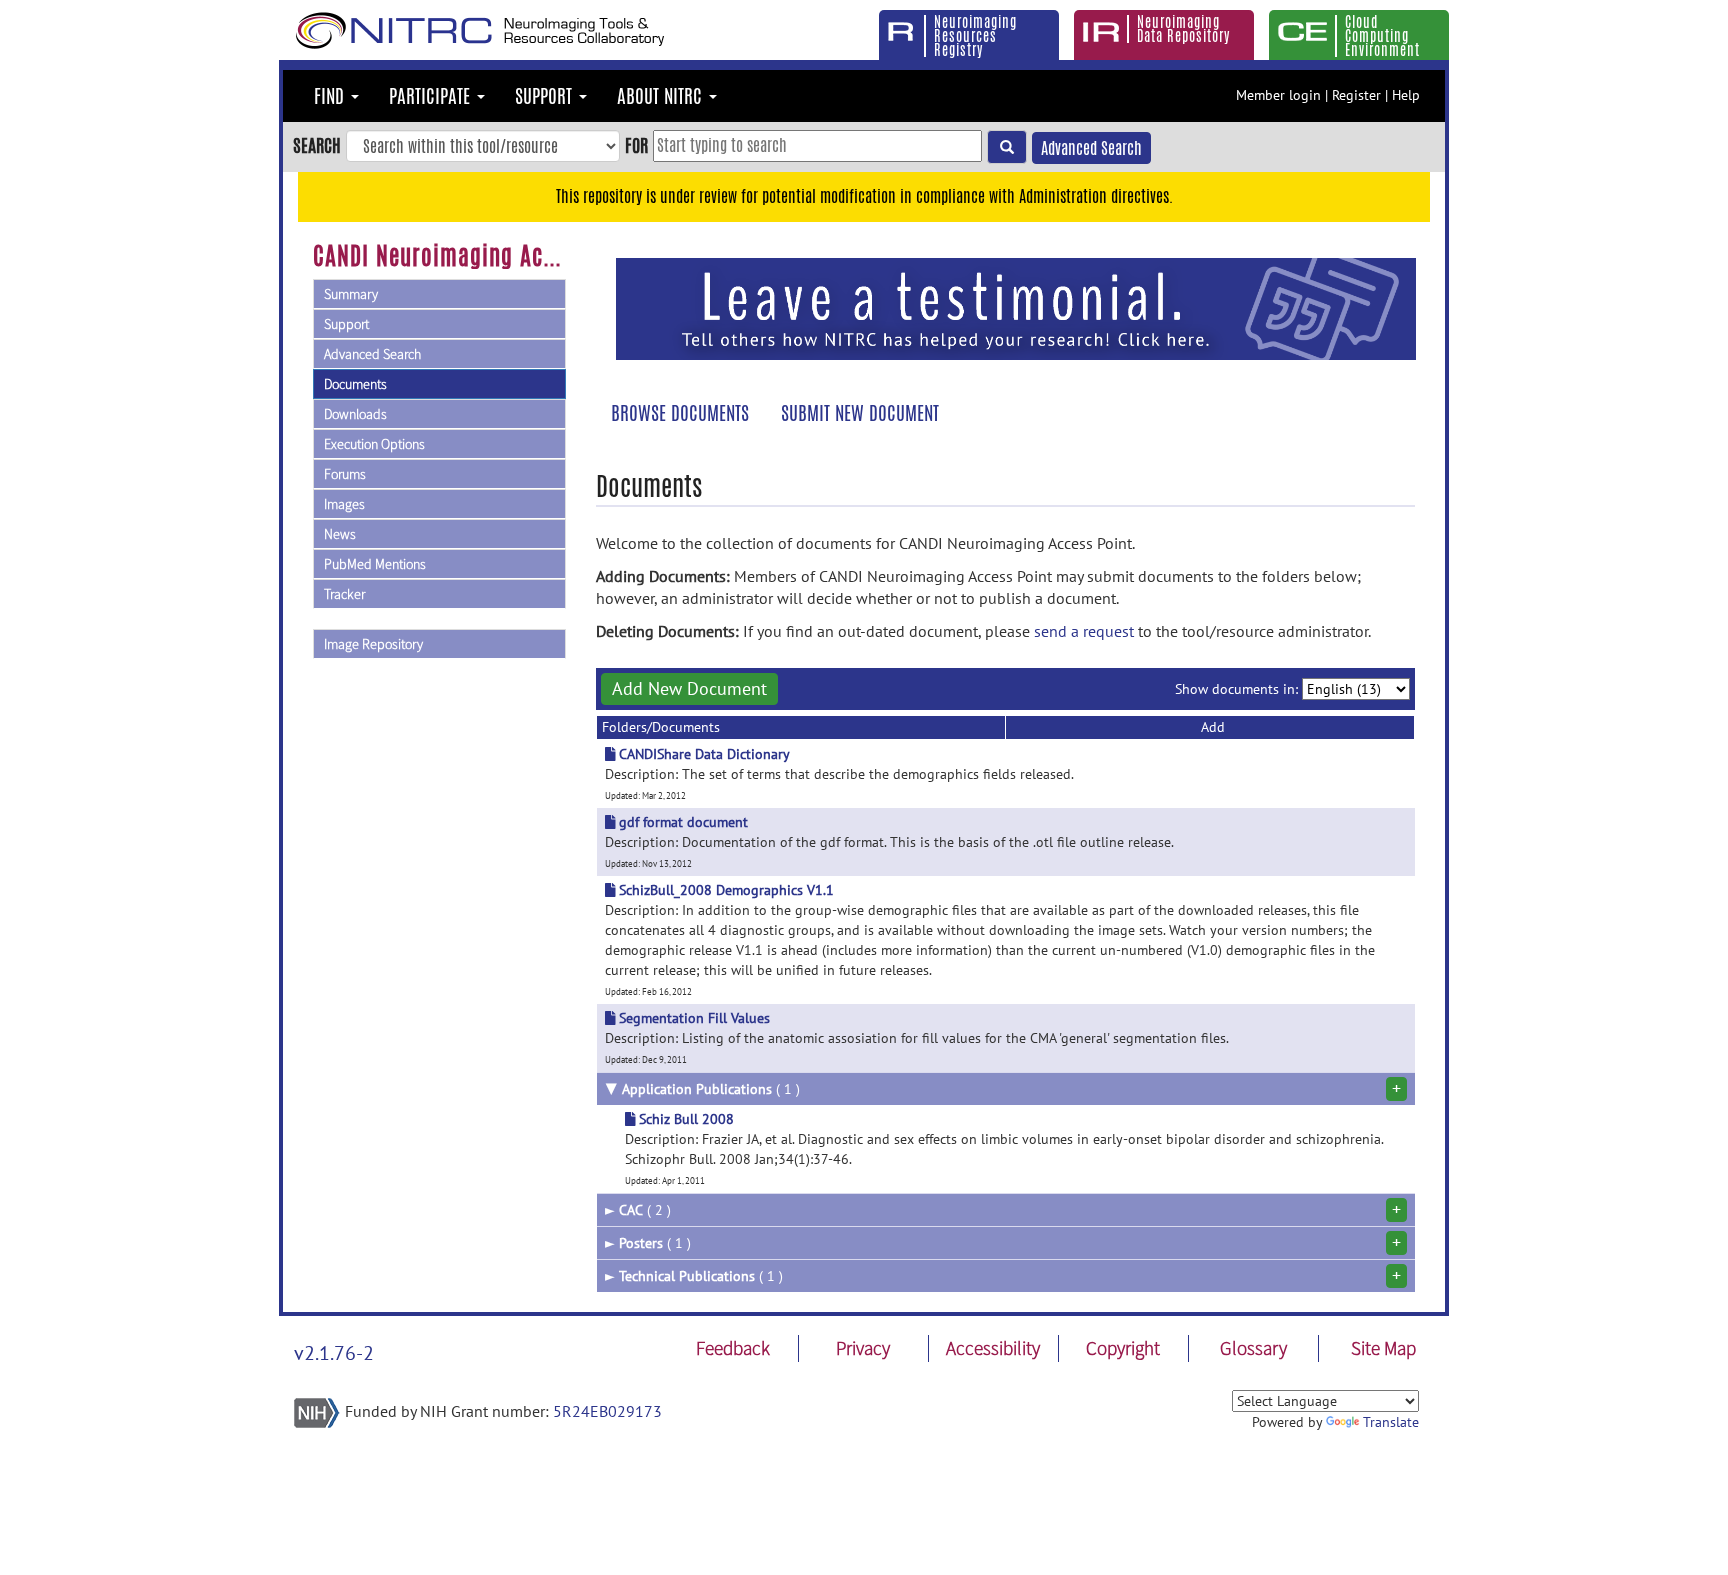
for (636, 145)
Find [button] (331, 96)
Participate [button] (432, 96)
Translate (1391, 1422)
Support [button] (546, 96)
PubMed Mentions (375, 564)
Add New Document (689, 688)
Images (344, 504)
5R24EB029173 (607, 1411)
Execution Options (374, 444)
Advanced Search (1091, 148)
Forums (345, 474)
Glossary (1253, 1348)
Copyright (1123, 1348)
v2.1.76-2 (334, 1353)
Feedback (733, 1348)
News (340, 534)
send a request (1084, 631)
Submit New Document (860, 413)
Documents (355, 384)
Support (346, 324)
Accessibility (993, 1348)
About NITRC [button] (662, 96)
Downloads (355, 414)
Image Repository (373, 644)
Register (1356, 95)
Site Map (1383, 1348)
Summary (351, 294)
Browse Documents (680, 413)
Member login (1278, 95)
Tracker (344, 594)
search (317, 145)
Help (1406, 95)
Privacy (863, 1348)
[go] (1007, 147)
